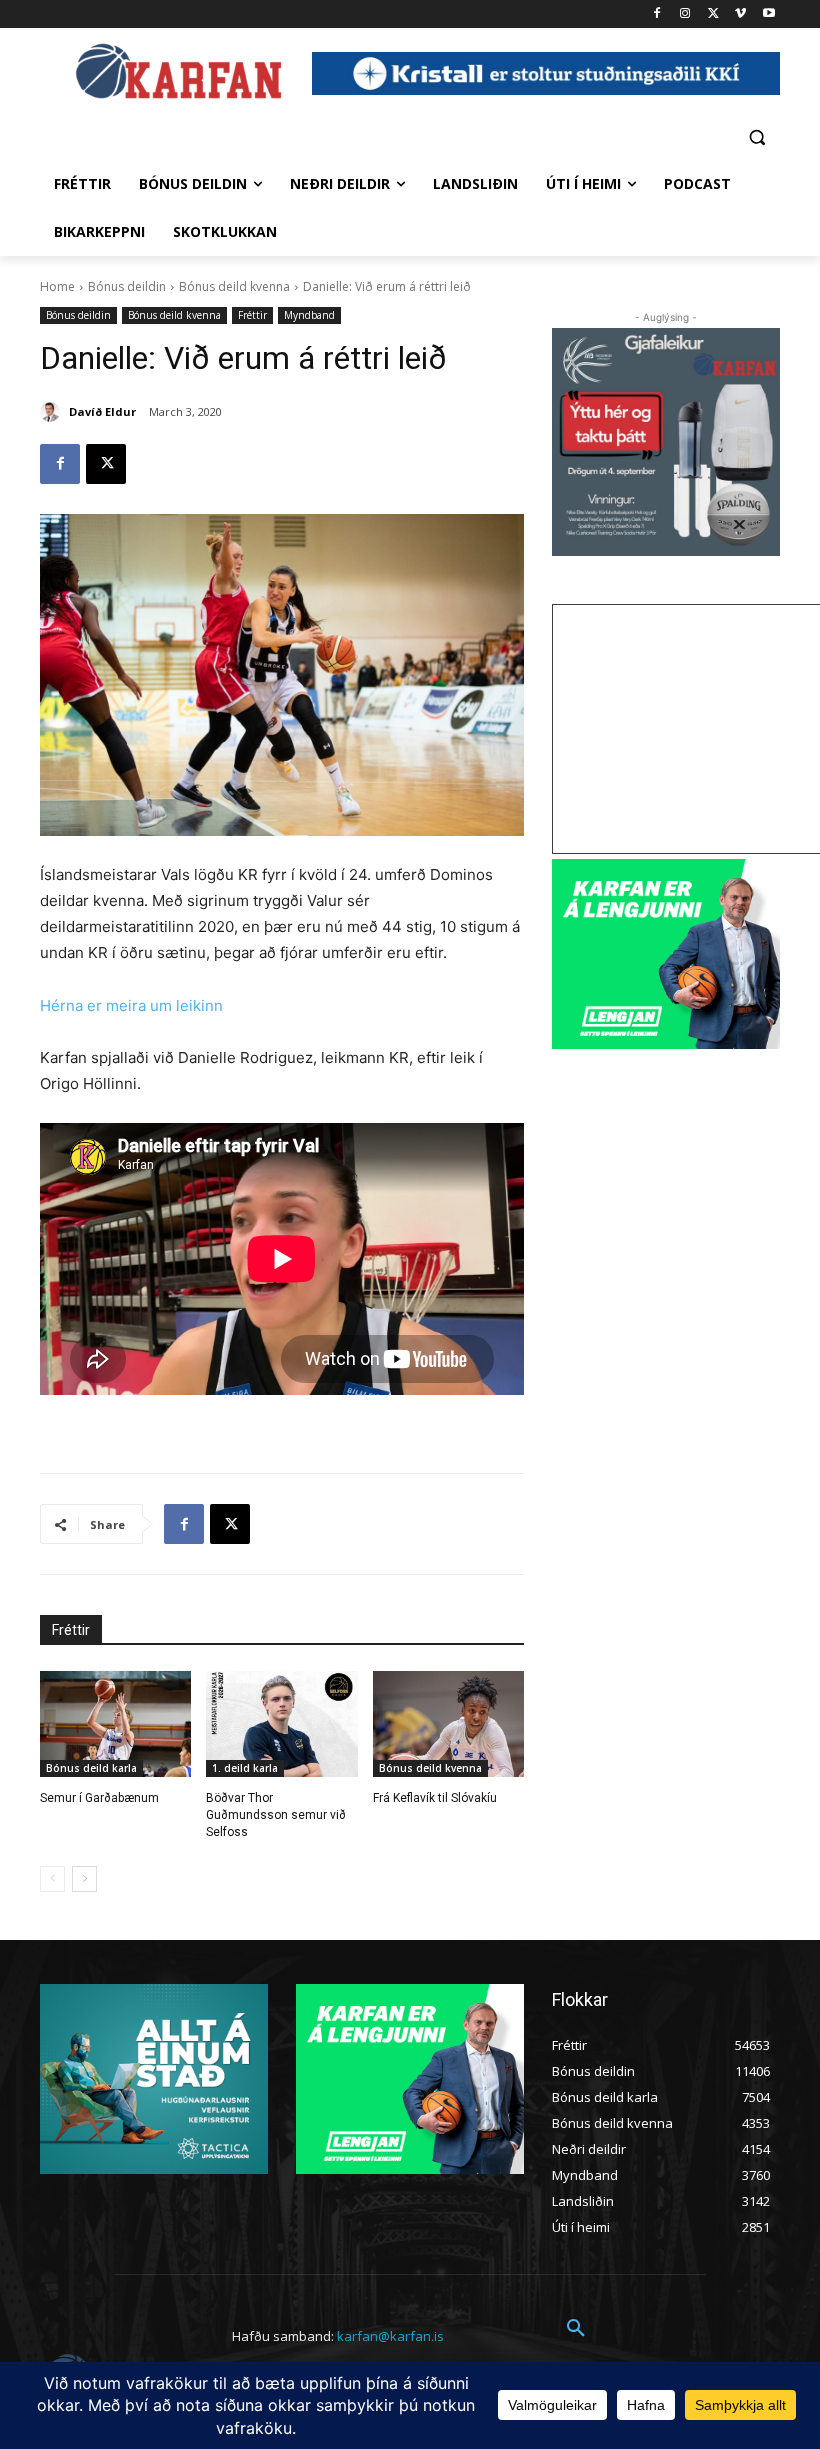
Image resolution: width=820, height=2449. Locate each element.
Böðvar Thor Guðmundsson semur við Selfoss (276, 1815)
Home (57, 286)
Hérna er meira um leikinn (131, 1005)
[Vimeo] (740, 14)
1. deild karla (245, 1768)
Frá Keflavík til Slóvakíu (435, 1798)
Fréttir (252, 315)
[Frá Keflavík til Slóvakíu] (448, 1724)
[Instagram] (685, 14)
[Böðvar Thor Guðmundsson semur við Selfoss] (281, 1724)
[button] (756, 136)
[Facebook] (657, 14)
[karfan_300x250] (154, 2079)
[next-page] (84, 1879)
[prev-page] (52, 1879)
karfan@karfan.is (390, 2336)
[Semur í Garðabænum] (115, 1724)
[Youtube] (768, 14)
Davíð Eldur (102, 411)
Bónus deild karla (91, 1768)
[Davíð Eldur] (53, 412)
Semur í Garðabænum (99, 1798)
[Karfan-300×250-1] (666, 954)
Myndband (309, 315)
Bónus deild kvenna (234, 286)
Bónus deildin (127, 286)
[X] (713, 14)
